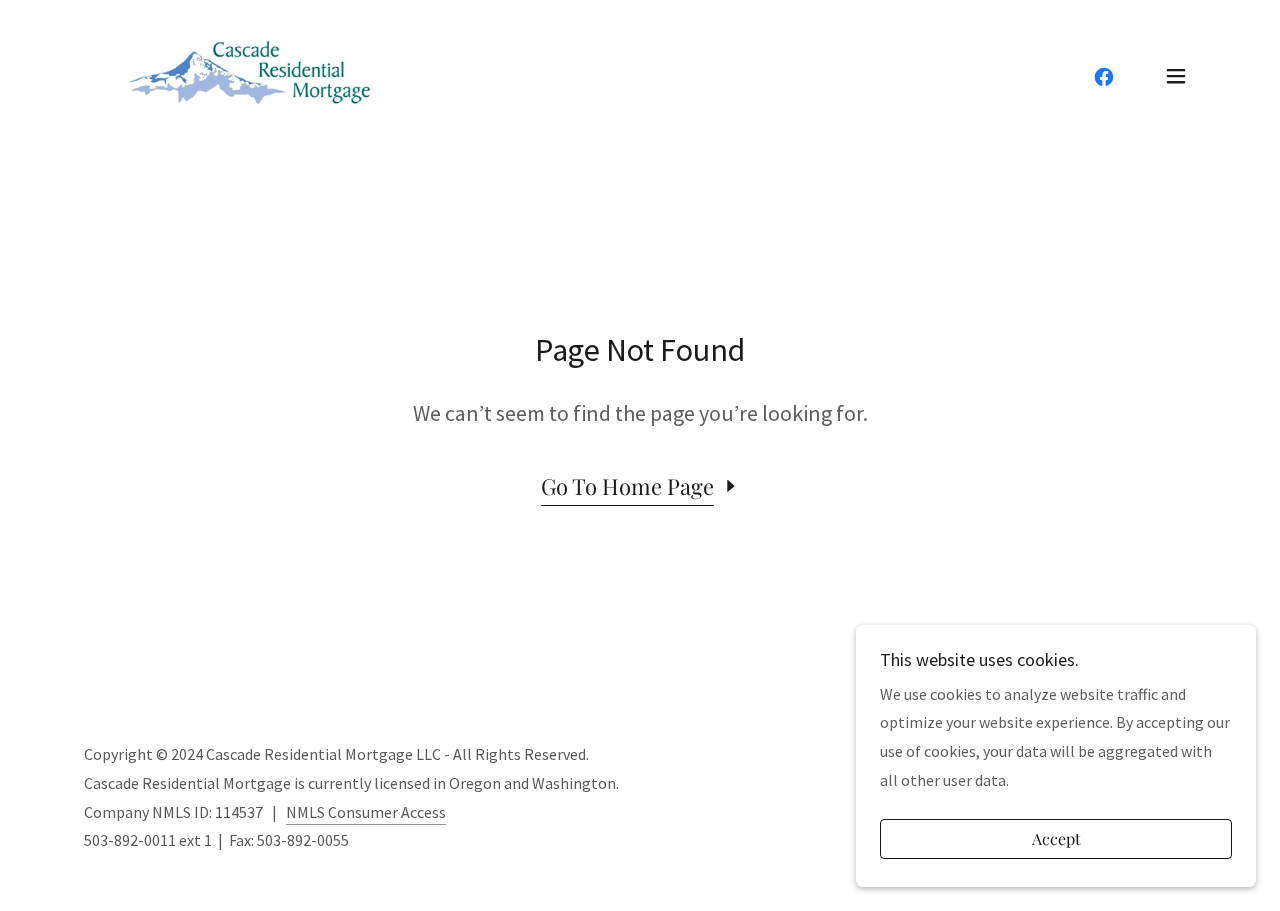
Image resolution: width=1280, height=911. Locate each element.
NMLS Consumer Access (366, 812)
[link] (252, 74)
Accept (1056, 839)
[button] (1176, 76)
